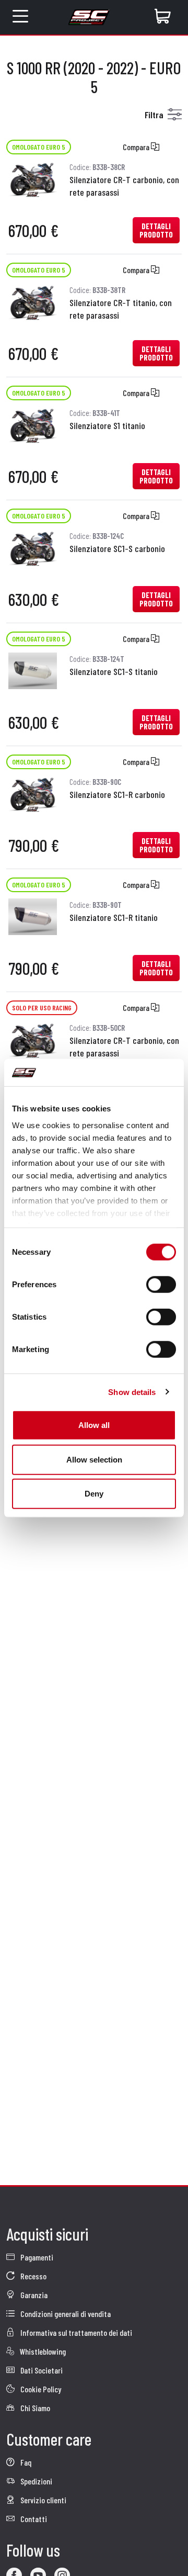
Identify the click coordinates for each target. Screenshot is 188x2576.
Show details (132, 1392)
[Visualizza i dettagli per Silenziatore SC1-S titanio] (33, 670)
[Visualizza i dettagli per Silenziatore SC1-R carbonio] (33, 792)
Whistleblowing (42, 2351)
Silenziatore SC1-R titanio (114, 917)
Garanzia (33, 2295)
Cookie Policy (40, 2389)
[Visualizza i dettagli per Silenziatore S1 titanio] (33, 424)
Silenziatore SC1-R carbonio (117, 794)
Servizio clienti (43, 2500)
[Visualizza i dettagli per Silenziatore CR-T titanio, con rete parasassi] (33, 301)
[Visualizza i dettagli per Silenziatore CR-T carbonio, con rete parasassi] (33, 178)
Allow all (94, 1425)
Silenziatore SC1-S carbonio (117, 548)
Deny (94, 1494)
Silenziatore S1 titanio (107, 425)
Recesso (33, 2276)
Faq (25, 2462)
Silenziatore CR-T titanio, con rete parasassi (121, 309)
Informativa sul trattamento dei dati (75, 2332)
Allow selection (94, 1459)
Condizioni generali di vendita (65, 2314)
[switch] (161, 1285)
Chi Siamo (34, 2408)
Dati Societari (41, 2370)
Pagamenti (36, 2257)
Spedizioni (36, 2481)
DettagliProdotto (156, 230)
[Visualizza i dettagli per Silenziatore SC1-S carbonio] (33, 547)
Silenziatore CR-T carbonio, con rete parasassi (124, 186)
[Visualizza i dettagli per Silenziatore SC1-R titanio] (33, 915)
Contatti (33, 2519)
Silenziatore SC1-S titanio (114, 671)
